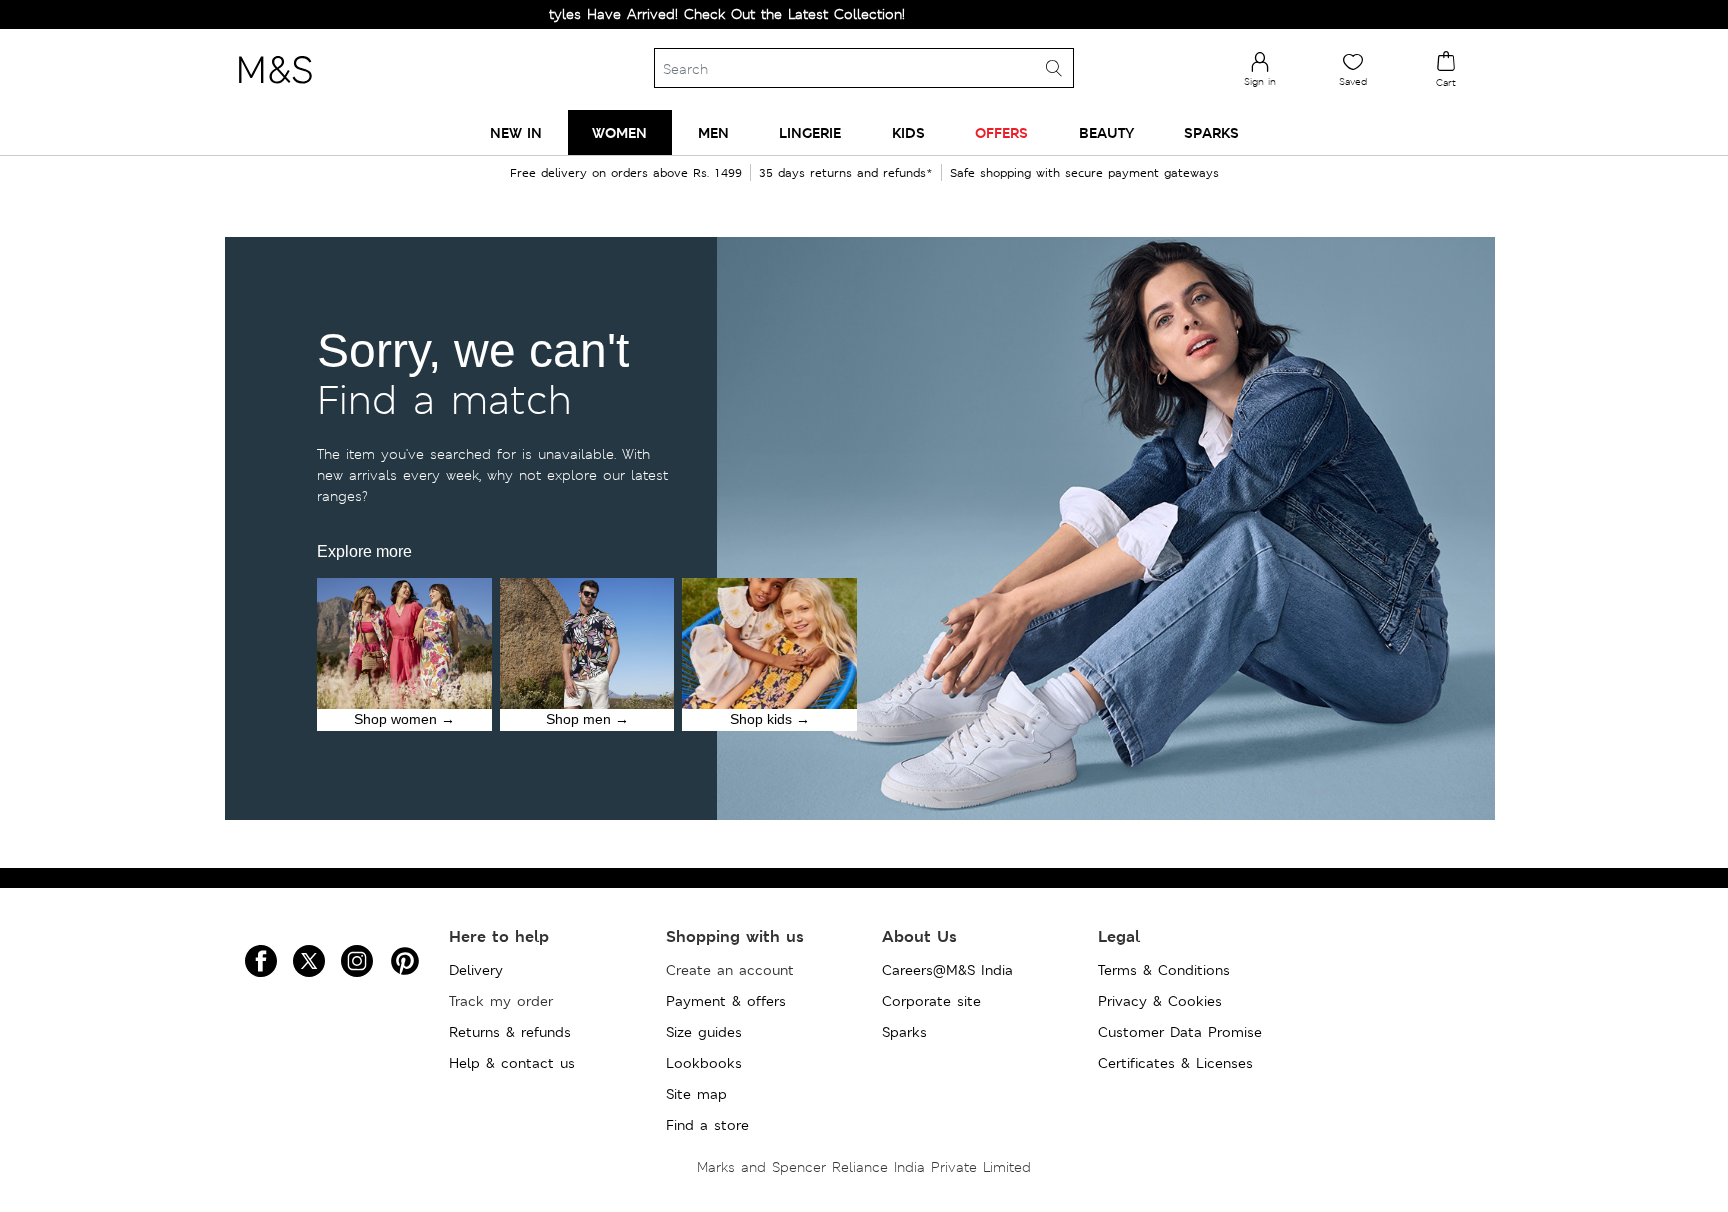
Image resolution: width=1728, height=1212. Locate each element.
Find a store (707, 1125)
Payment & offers (726, 1001)
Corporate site (931, 1001)
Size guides (704, 1032)
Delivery (476, 970)
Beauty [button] (1106, 132)
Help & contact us (512, 1063)
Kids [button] (908, 132)
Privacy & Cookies (1160, 1001)
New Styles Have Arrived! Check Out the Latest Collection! (663, 14)
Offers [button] (1001, 132)
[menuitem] (516, 132)
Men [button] (713, 132)
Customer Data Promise (1180, 1032)
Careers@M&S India (947, 970)
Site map (696, 1094)
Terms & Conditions (1164, 970)
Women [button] (619, 132)
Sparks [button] (1211, 132)
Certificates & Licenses (1175, 1063)
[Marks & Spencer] (275, 89)
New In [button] (516, 132)
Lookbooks (704, 1063)
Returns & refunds (510, 1032)
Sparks (904, 1032)
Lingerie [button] (810, 132)
